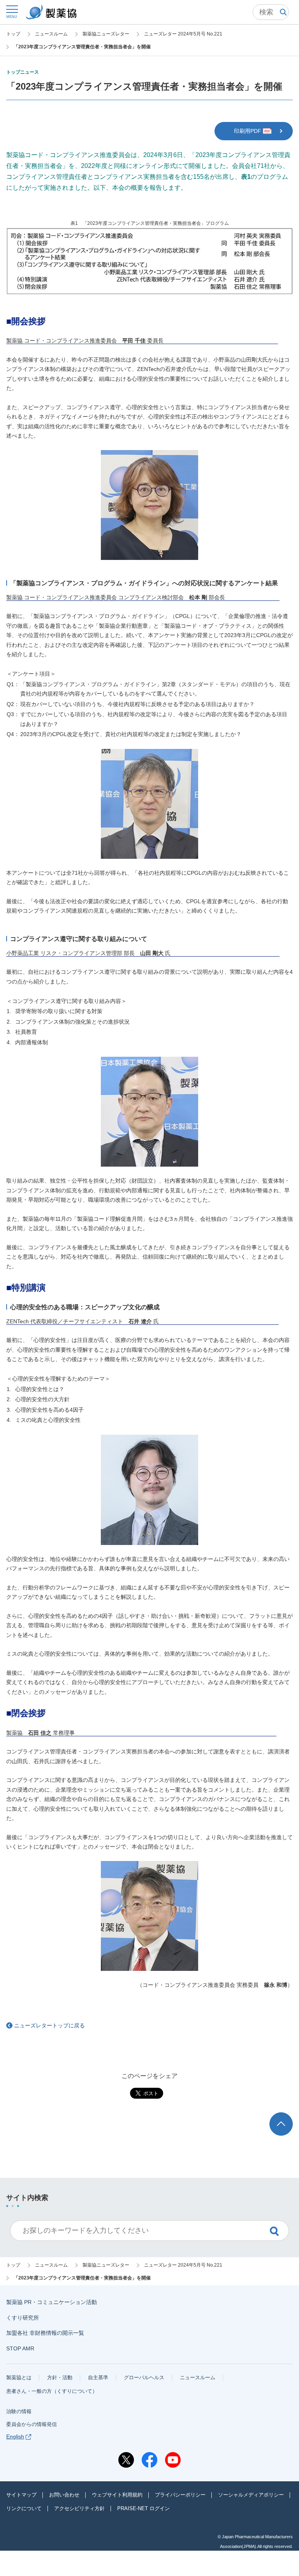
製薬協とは (19, 2377)
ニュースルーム (198, 2377)
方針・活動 (60, 2377)
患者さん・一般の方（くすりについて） (52, 2391)
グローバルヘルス (144, 2377)
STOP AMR (20, 2348)
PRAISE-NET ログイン (143, 2508)
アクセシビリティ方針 (79, 2508)
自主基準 (98, 2377)
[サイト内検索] (271, 12)
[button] (12, 11)
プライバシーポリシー (180, 2495)
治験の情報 (19, 2411)
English (15, 2437)
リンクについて (24, 2508)
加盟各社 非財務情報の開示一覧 (45, 2333)
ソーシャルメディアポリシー (251, 2495)
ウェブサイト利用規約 (117, 2495)
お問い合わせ (64, 2495)
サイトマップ (21, 2495)
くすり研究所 (23, 2318)
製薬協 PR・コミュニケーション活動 (52, 2302)
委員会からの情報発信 (32, 2424)
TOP (288, 2116)
